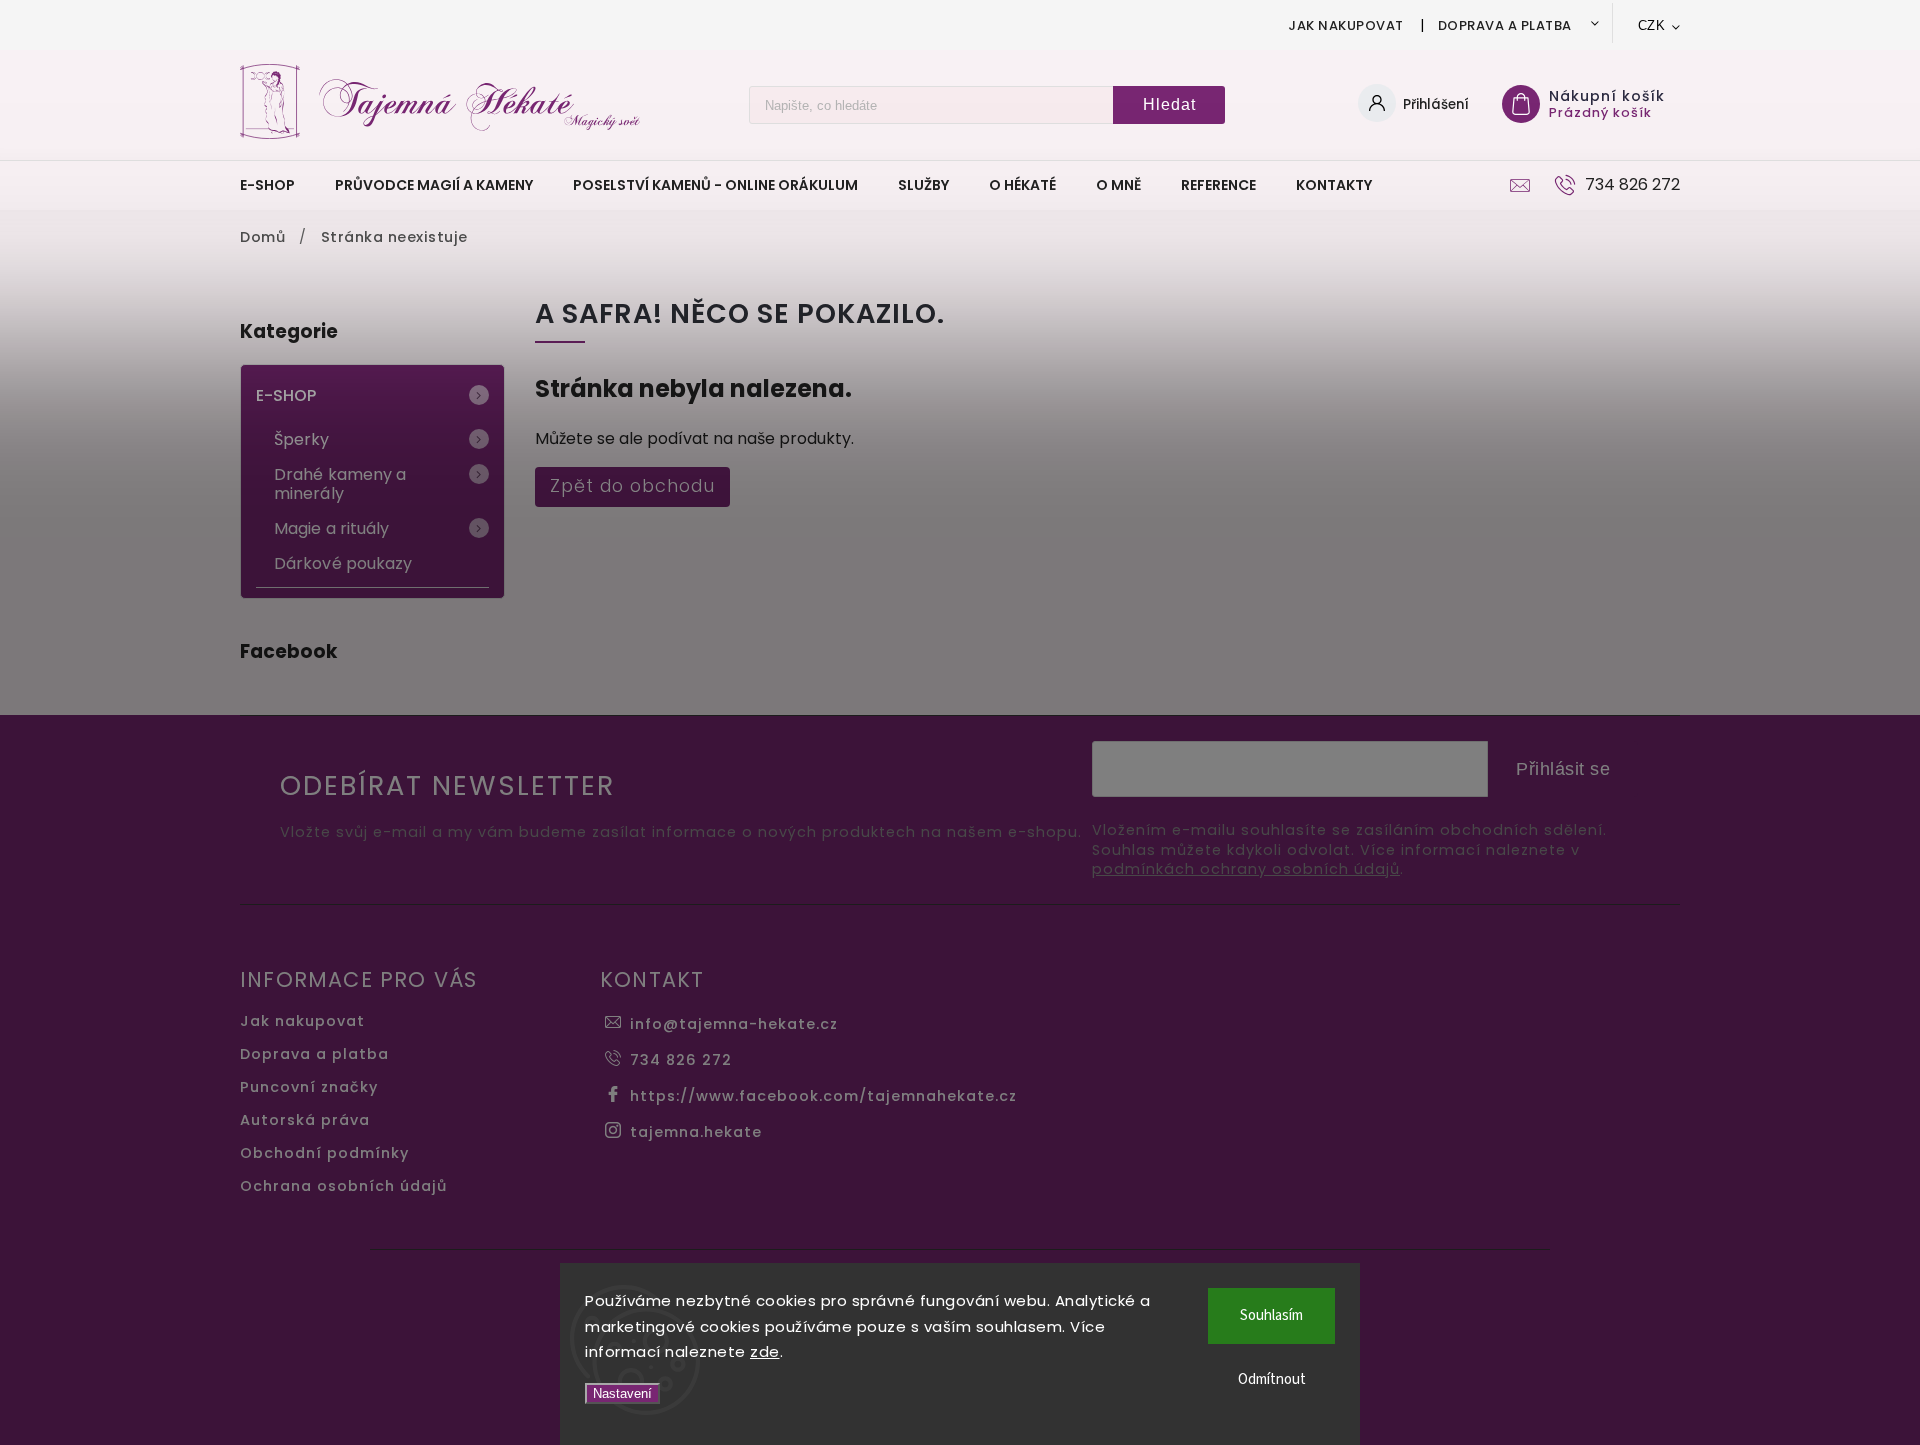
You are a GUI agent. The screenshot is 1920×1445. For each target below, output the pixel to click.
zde (765, 1351)
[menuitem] (277, 185)
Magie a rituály (332, 528)
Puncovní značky (309, 1087)
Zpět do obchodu (632, 486)
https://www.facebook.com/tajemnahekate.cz (823, 1096)
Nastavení (622, 1393)
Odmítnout (1272, 1379)
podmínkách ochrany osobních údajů (1246, 869)
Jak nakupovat (1346, 25)
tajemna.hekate (696, 1132)
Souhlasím (1271, 1315)
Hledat (1169, 104)
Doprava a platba (1505, 25)
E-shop (286, 395)
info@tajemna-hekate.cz (734, 1024)
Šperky (302, 439)
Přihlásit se (1563, 769)
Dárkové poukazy (343, 563)
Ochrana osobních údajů (343, 1186)
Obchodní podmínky (324, 1153)
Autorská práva (305, 1120)
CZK (1652, 25)
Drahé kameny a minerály (340, 484)
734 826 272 (681, 1060)
